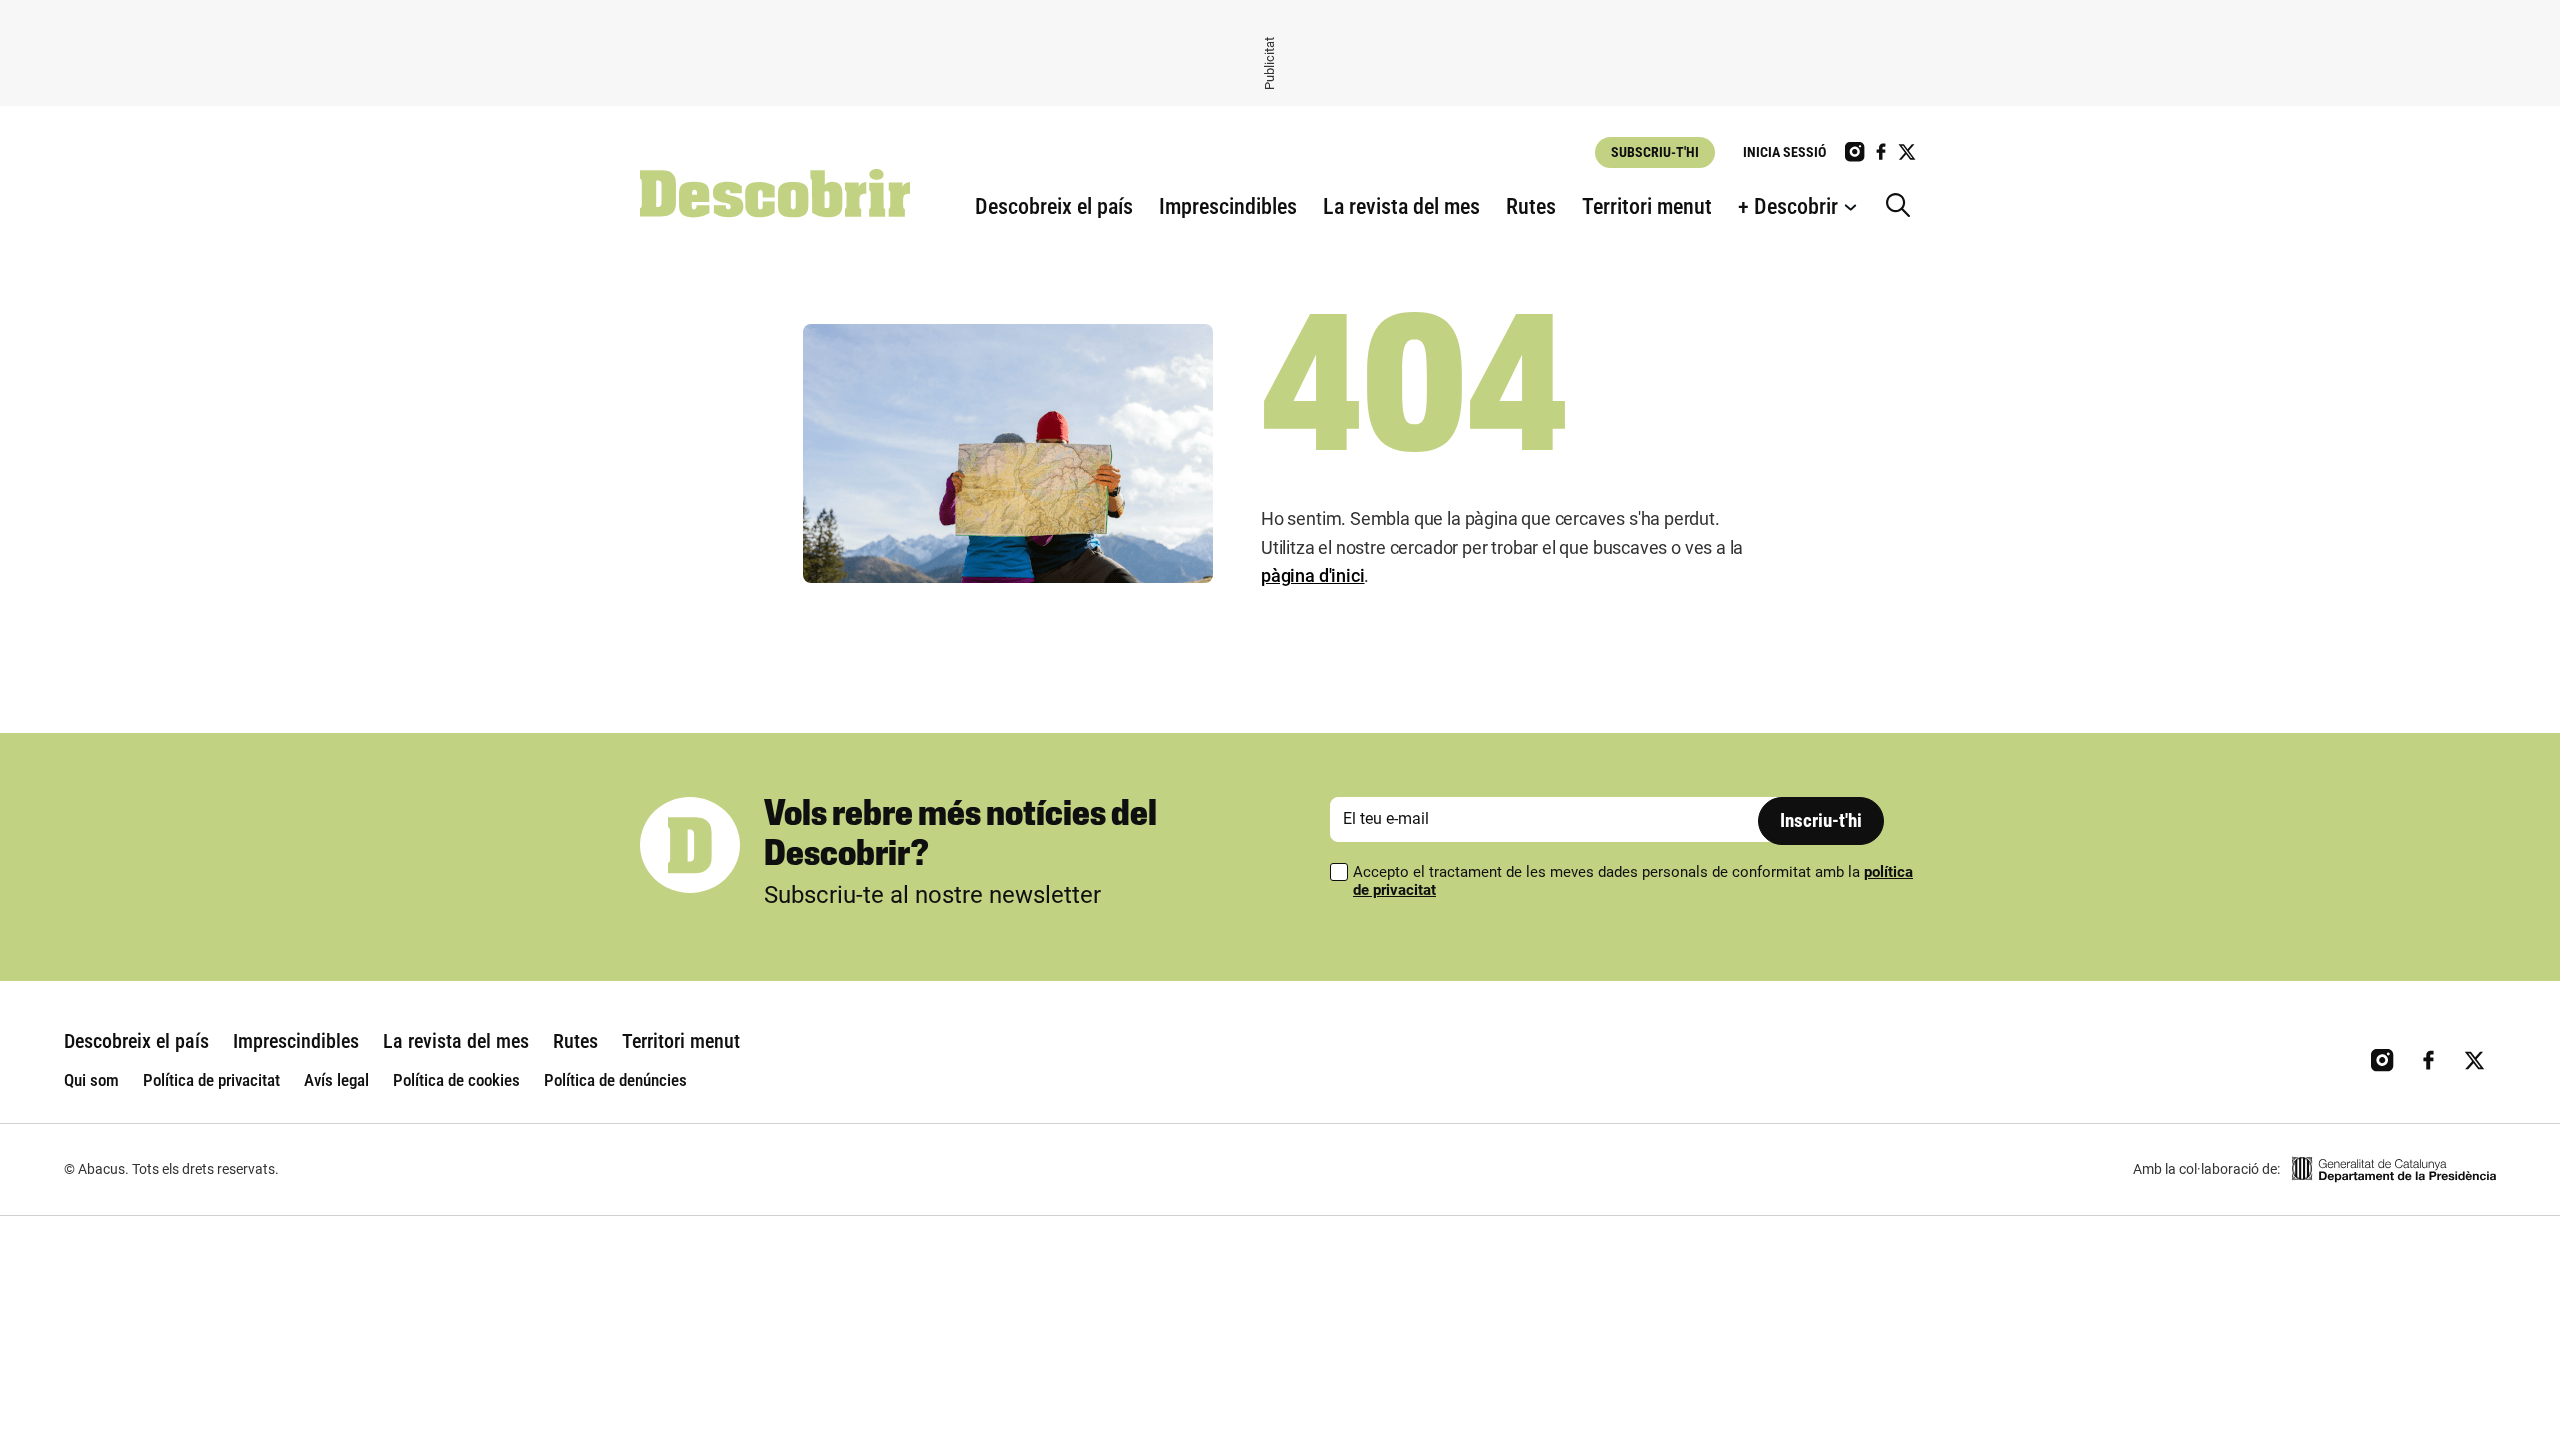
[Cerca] (1903, 207)
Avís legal (336, 1080)
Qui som (91, 1080)
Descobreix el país (1054, 206)
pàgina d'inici (1312, 575)
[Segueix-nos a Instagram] (1855, 152)
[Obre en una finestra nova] (2394, 1169)
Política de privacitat (211, 1080)
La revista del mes (1401, 206)
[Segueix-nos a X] (1907, 152)
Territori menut (1647, 206)
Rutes (1531, 206)
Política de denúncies (615, 1080)
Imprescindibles (1228, 206)
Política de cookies (456, 1080)
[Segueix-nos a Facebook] (1881, 152)
